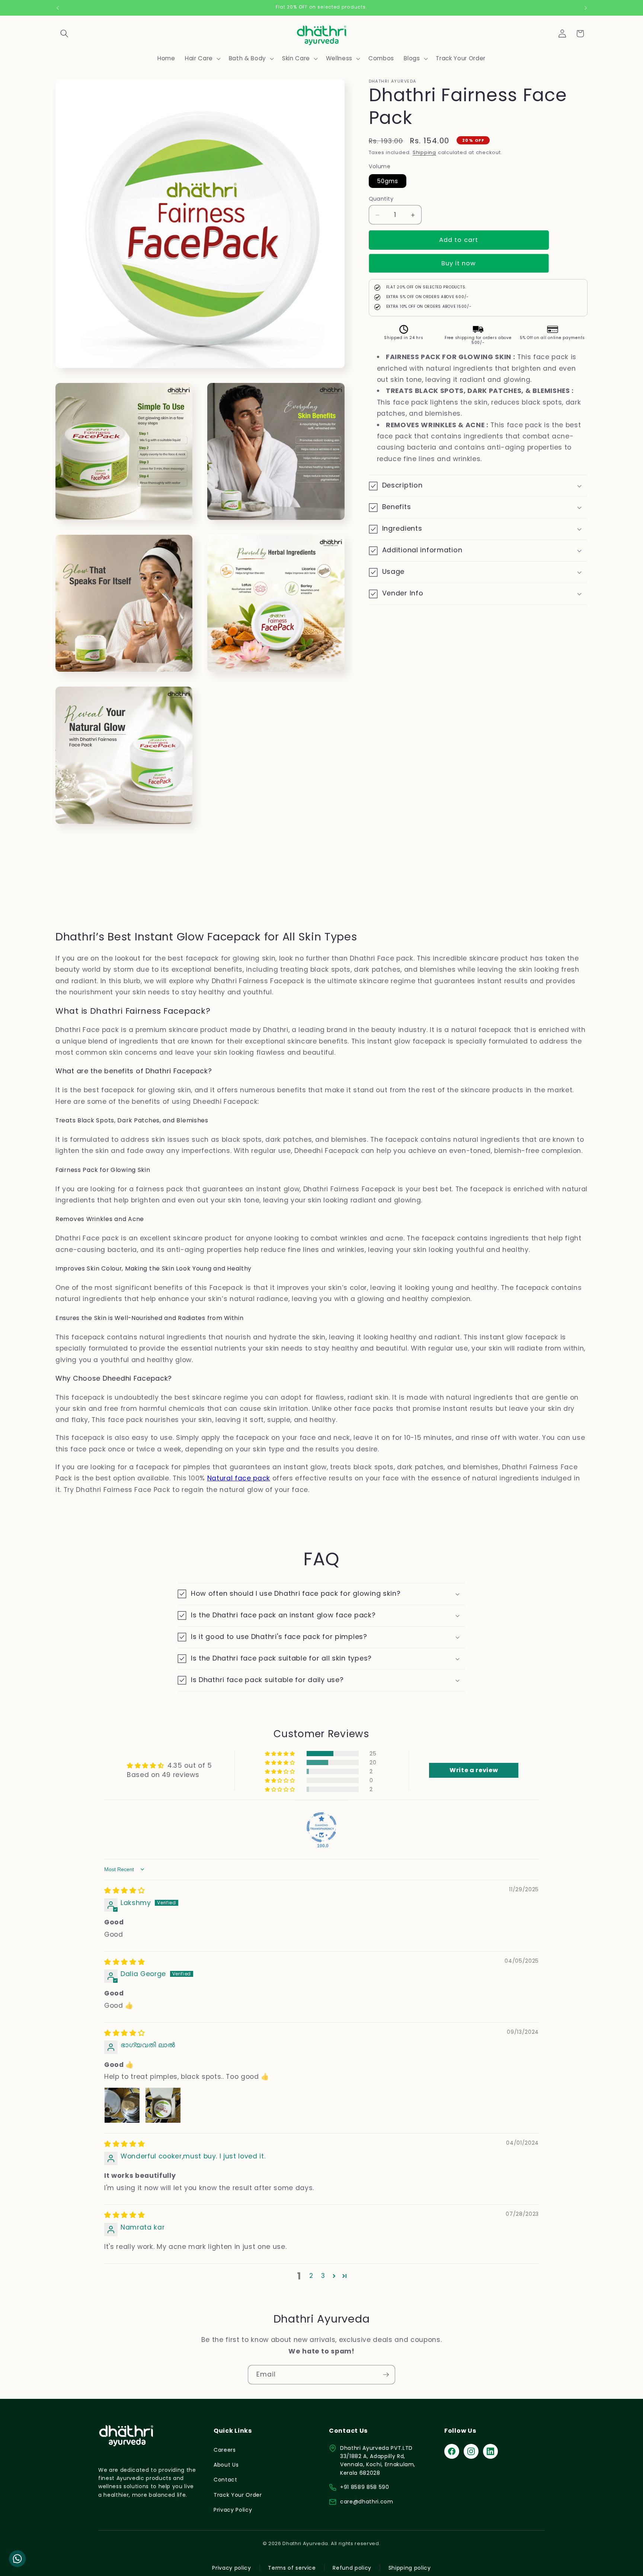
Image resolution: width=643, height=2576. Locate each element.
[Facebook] (452, 2451)
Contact (225, 2480)
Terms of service (292, 2568)
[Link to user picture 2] (163, 2105)
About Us (226, 2465)
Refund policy (352, 2568)
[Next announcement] (586, 8)
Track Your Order (238, 2495)
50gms (388, 181)
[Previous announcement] (58, 8)
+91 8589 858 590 (365, 2487)
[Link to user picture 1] (122, 2105)
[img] (124, 1891)
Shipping (424, 153)
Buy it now (459, 264)
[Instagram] (471, 2451)
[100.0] (321, 1827)
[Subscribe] (386, 2375)
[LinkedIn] (490, 2451)
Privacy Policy (233, 2510)
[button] (64, 33)
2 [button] (311, 2276)
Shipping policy (410, 2568)
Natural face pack (239, 1478)
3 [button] (323, 2276)
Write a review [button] (474, 1770)
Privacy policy (231, 2568)
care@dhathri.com (367, 2502)
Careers (225, 2450)
